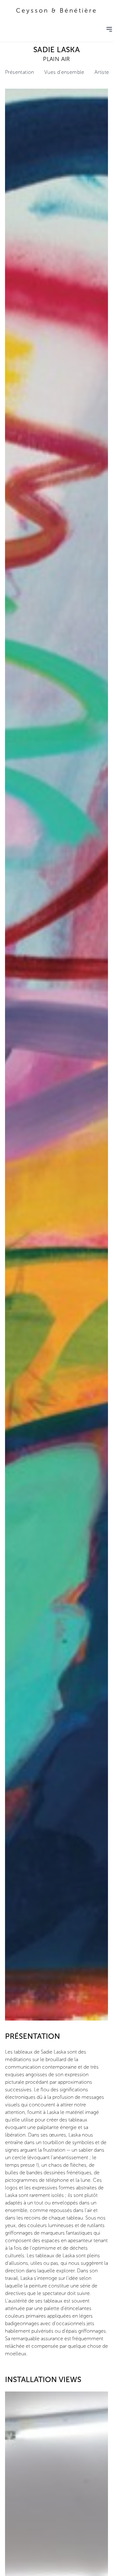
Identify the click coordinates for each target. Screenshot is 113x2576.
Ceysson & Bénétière (57, 11)
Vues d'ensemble (64, 72)
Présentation (20, 72)
